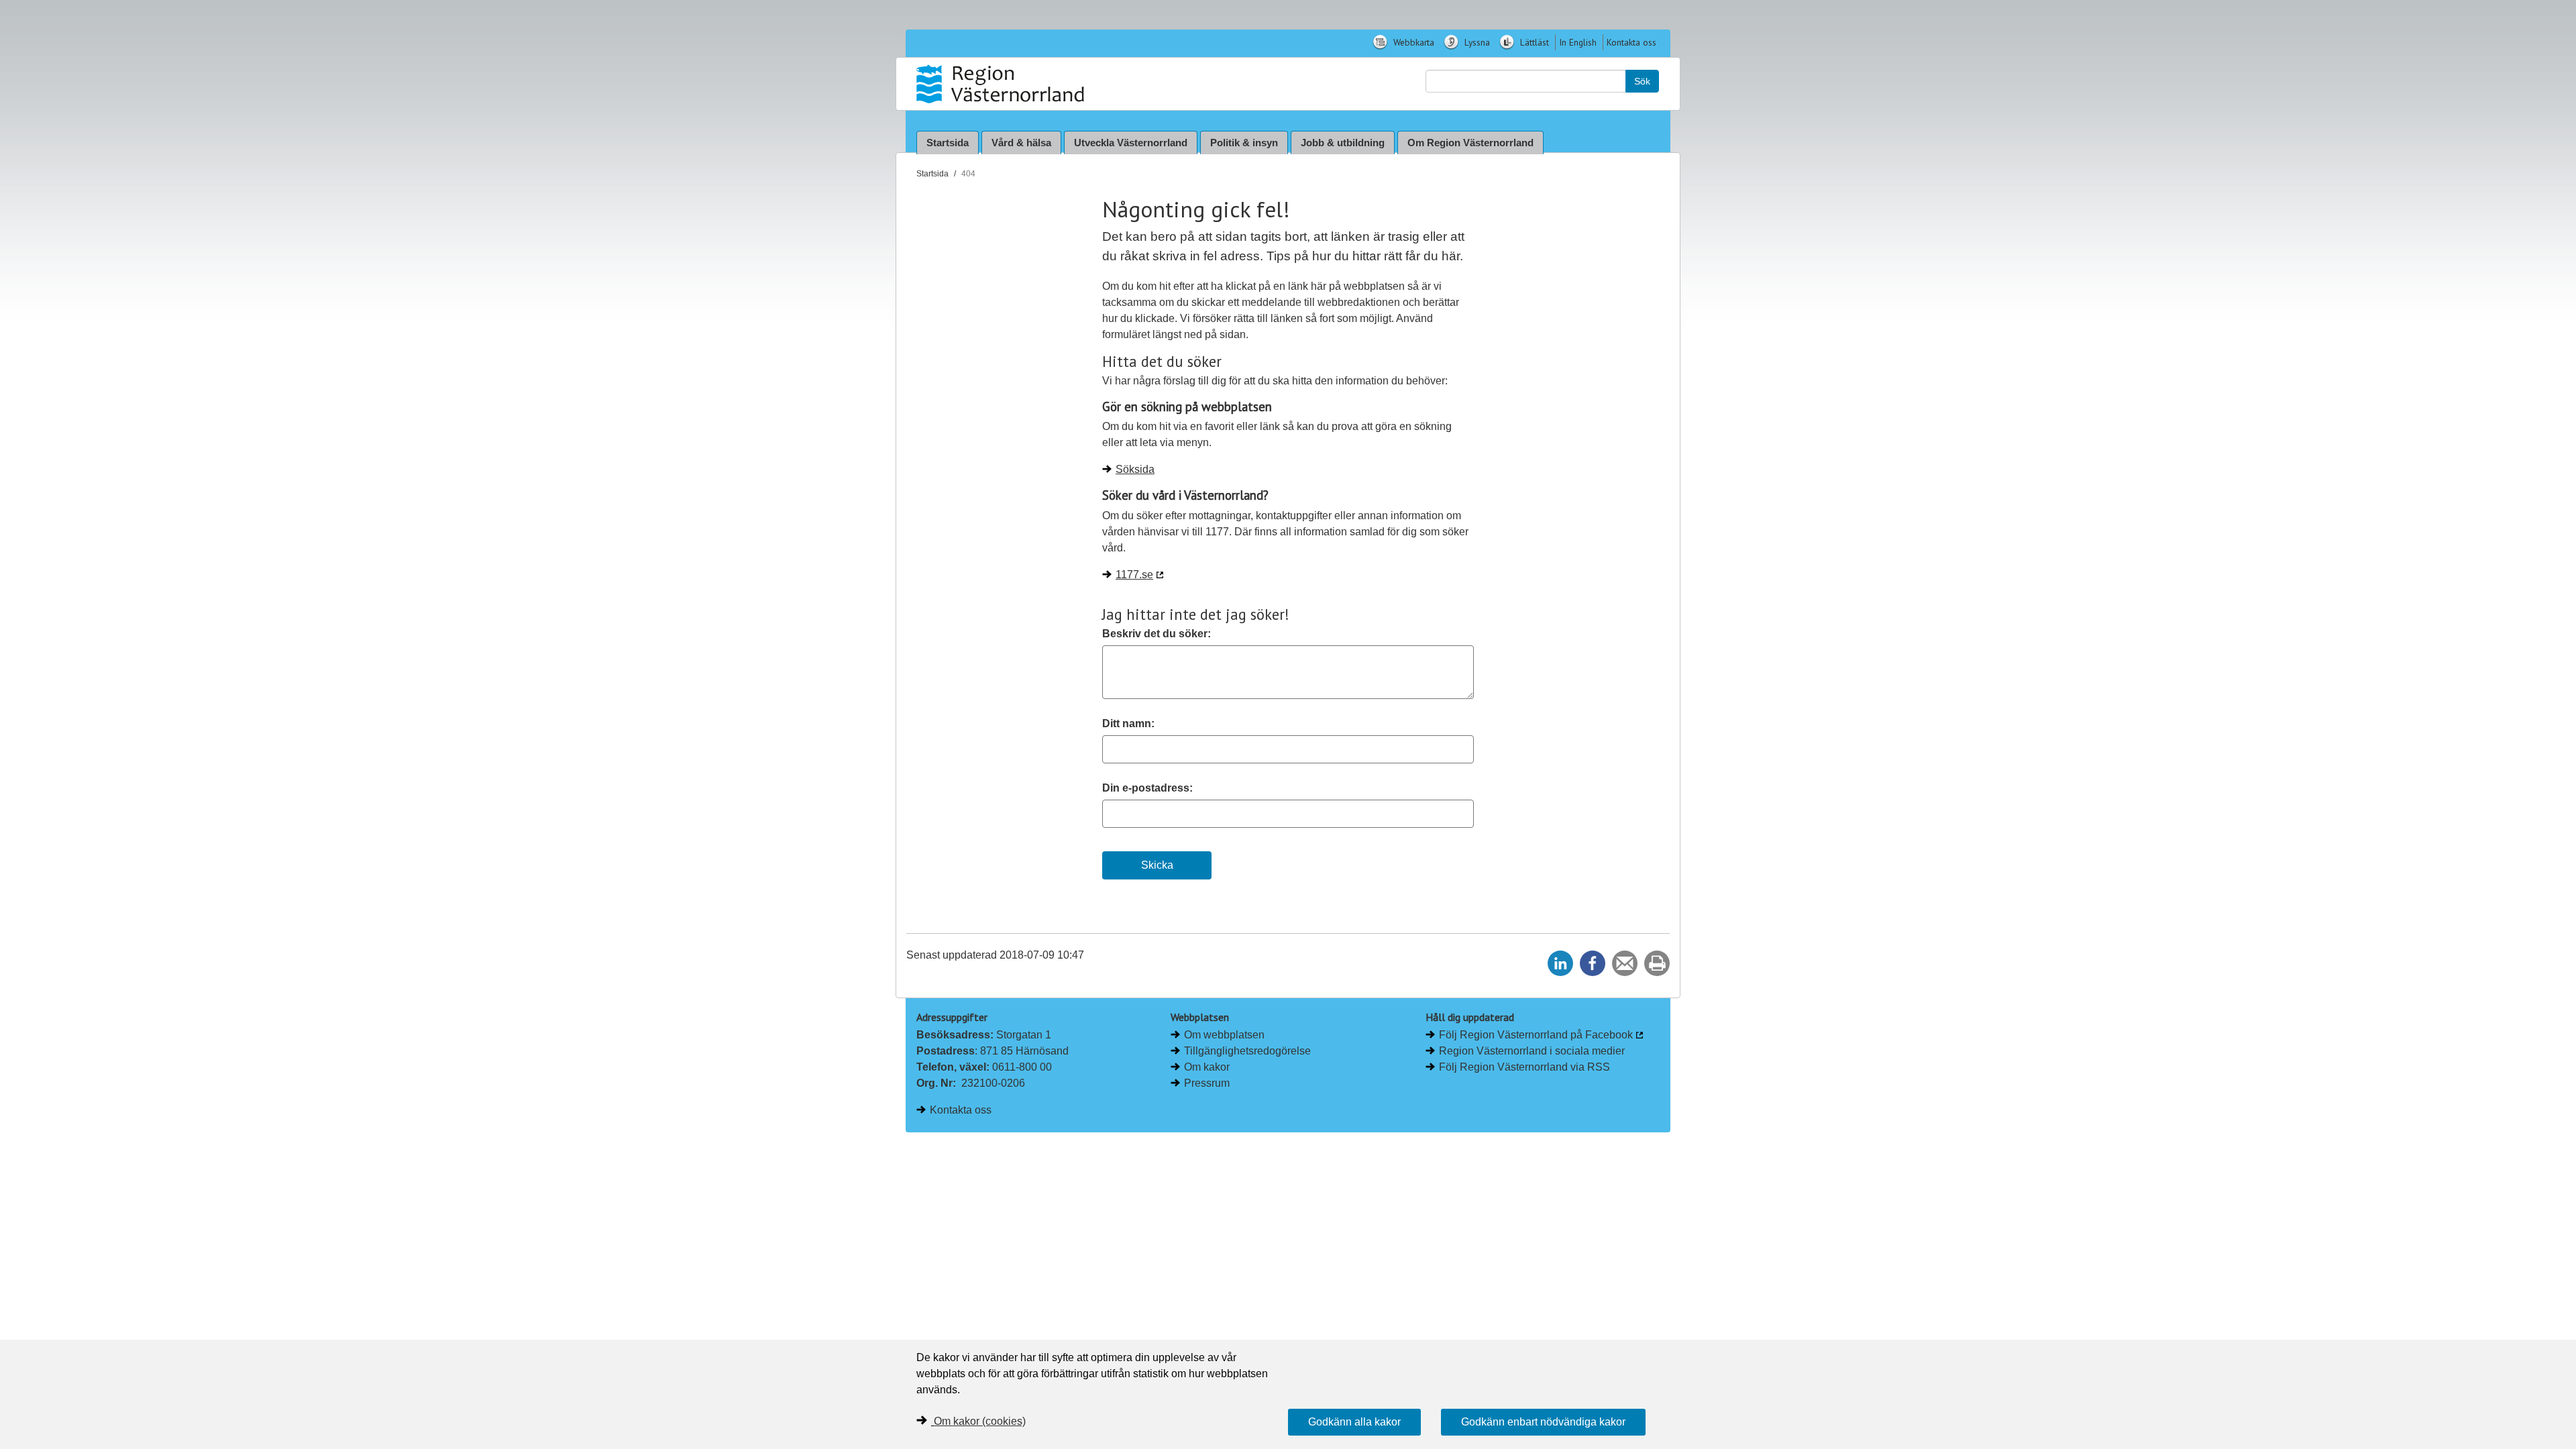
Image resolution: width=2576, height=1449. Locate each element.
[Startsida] (1002, 84)
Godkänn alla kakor (1354, 1422)
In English (1578, 42)
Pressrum (1207, 1083)
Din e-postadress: (1147, 788)
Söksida (1135, 469)
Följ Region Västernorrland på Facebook (1536, 1035)
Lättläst (1533, 42)
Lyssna (1476, 42)
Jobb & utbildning (1343, 143)
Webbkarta (1412, 42)
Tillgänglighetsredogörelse (1247, 1051)
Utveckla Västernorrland (1131, 143)
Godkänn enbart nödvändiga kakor (1543, 1422)
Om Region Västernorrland (1470, 143)
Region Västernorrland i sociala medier (1532, 1051)
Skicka (1157, 865)
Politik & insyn (1244, 143)
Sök (1642, 81)
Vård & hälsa (1021, 143)
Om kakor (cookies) (980, 1421)
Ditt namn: (1128, 723)
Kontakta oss (1631, 42)
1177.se (1134, 575)
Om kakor (1207, 1067)
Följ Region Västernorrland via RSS (1524, 1067)
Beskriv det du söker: (1157, 634)
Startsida (948, 143)
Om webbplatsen (1224, 1035)
